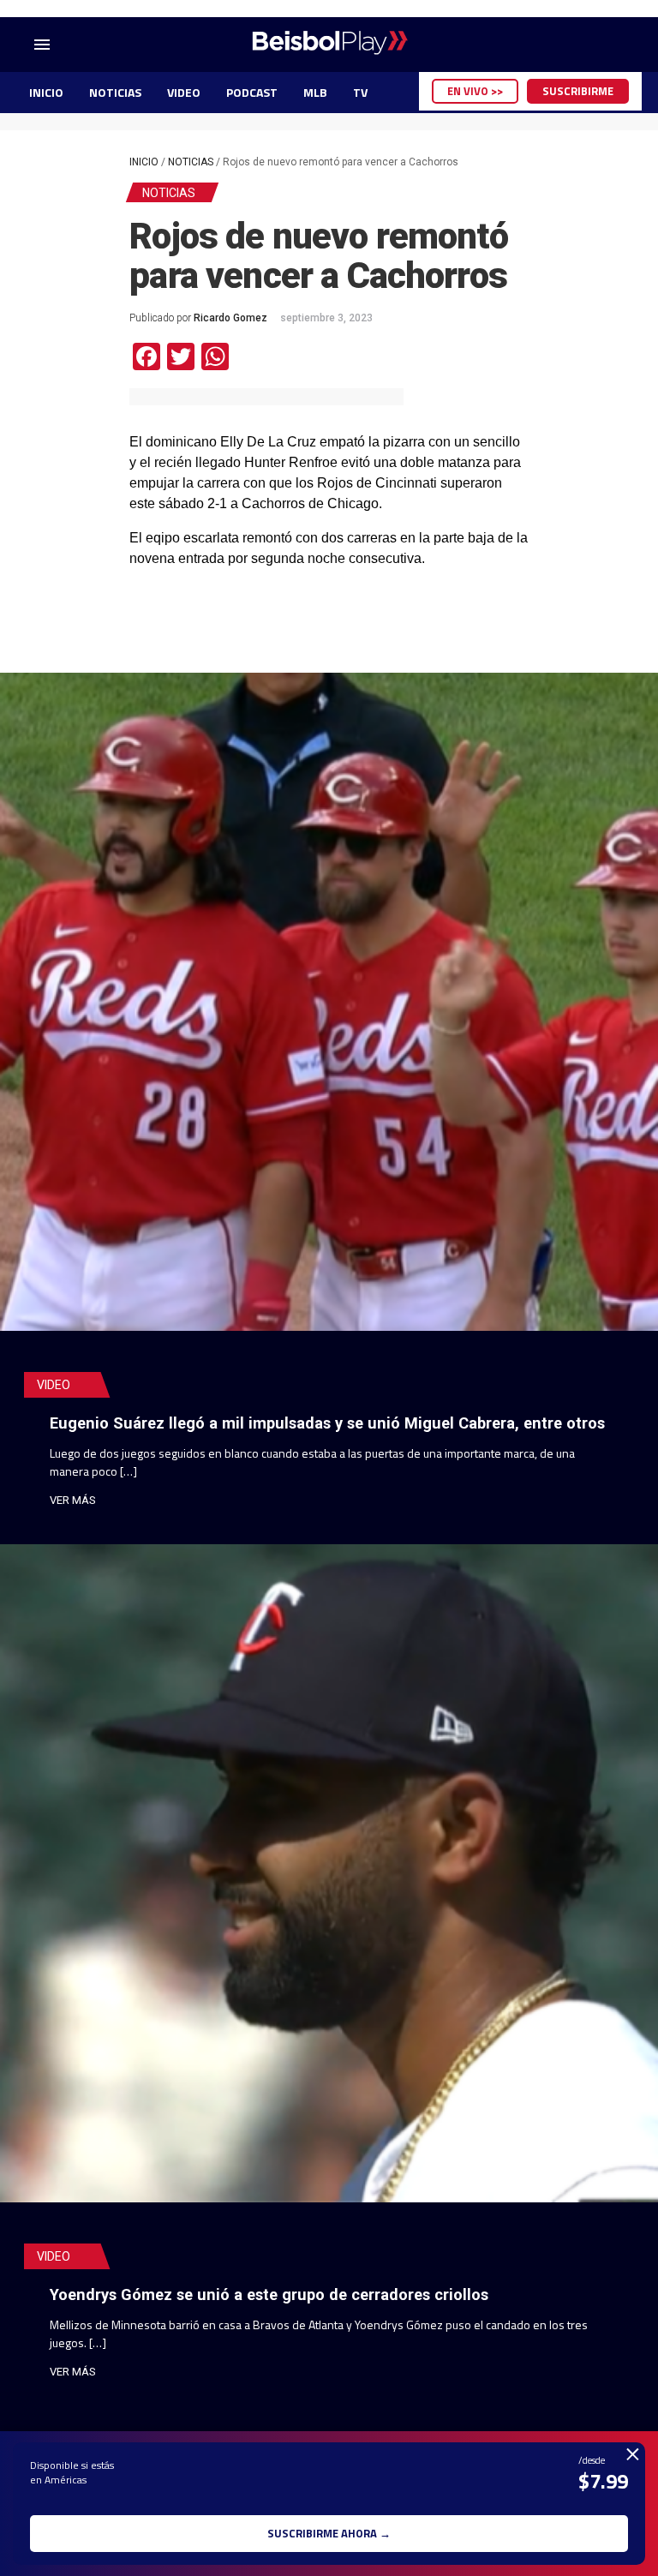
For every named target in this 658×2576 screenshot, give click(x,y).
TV (360, 92)
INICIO (46, 92)
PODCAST (252, 92)
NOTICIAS (115, 92)
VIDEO (184, 92)
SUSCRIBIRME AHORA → (329, 2533)
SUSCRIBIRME (578, 91)
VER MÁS (73, 1500)
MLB (315, 92)
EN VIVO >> (475, 91)
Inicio (144, 162)
